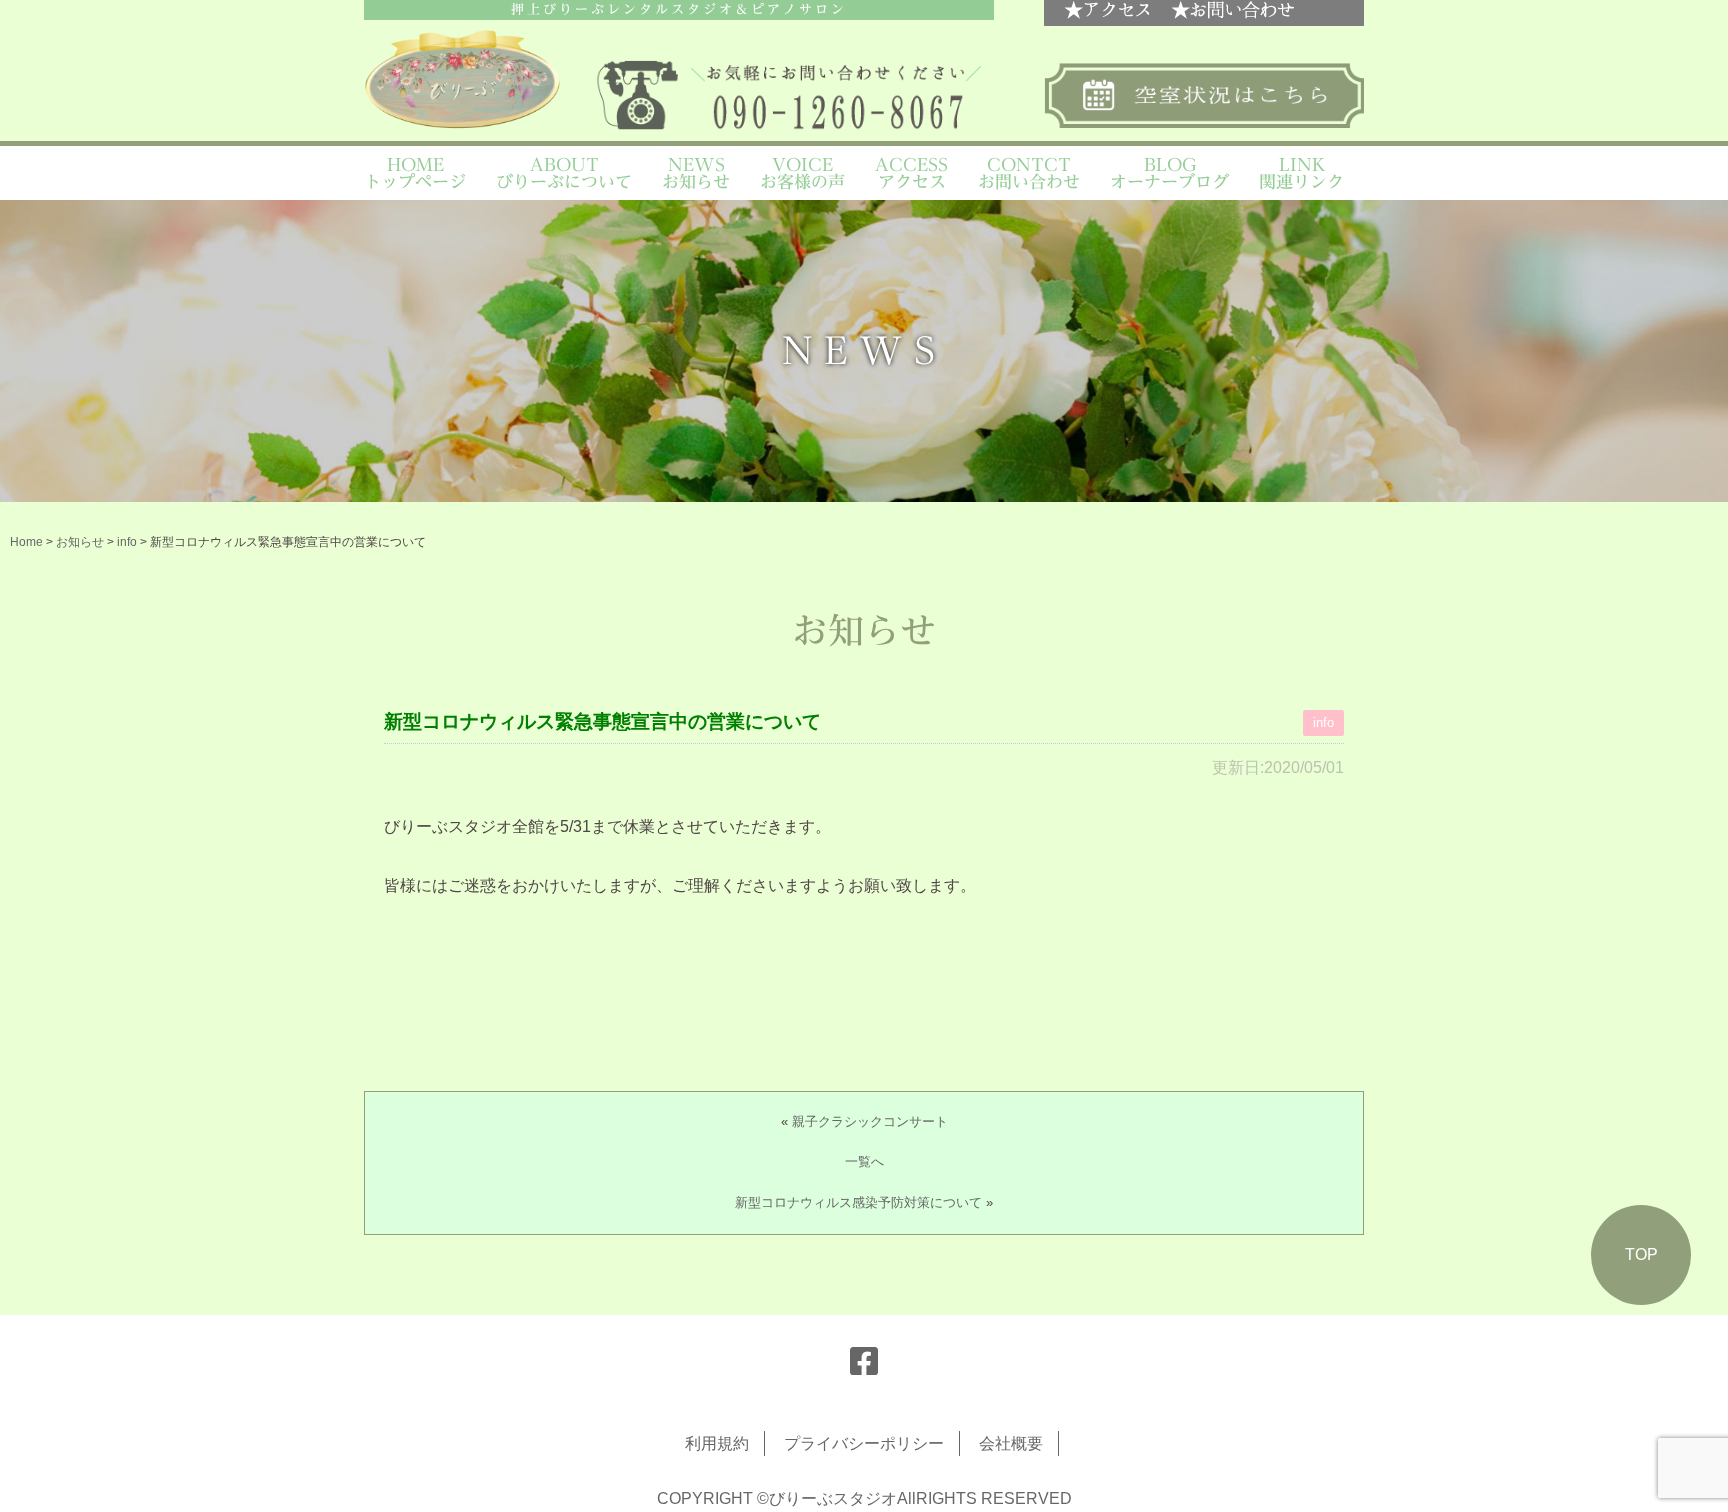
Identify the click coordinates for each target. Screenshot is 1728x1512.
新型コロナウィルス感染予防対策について (858, 1202)
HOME (415, 173)
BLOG (1169, 173)
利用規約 (717, 1443)
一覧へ (864, 1161)
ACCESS (911, 173)
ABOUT (564, 173)
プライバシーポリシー (864, 1443)
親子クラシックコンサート (870, 1121)
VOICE (802, 173)
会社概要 (1011, 1443)
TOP (1641, 1254)
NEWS (696, 173)
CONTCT (1029, 173)
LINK (1301, 173)
